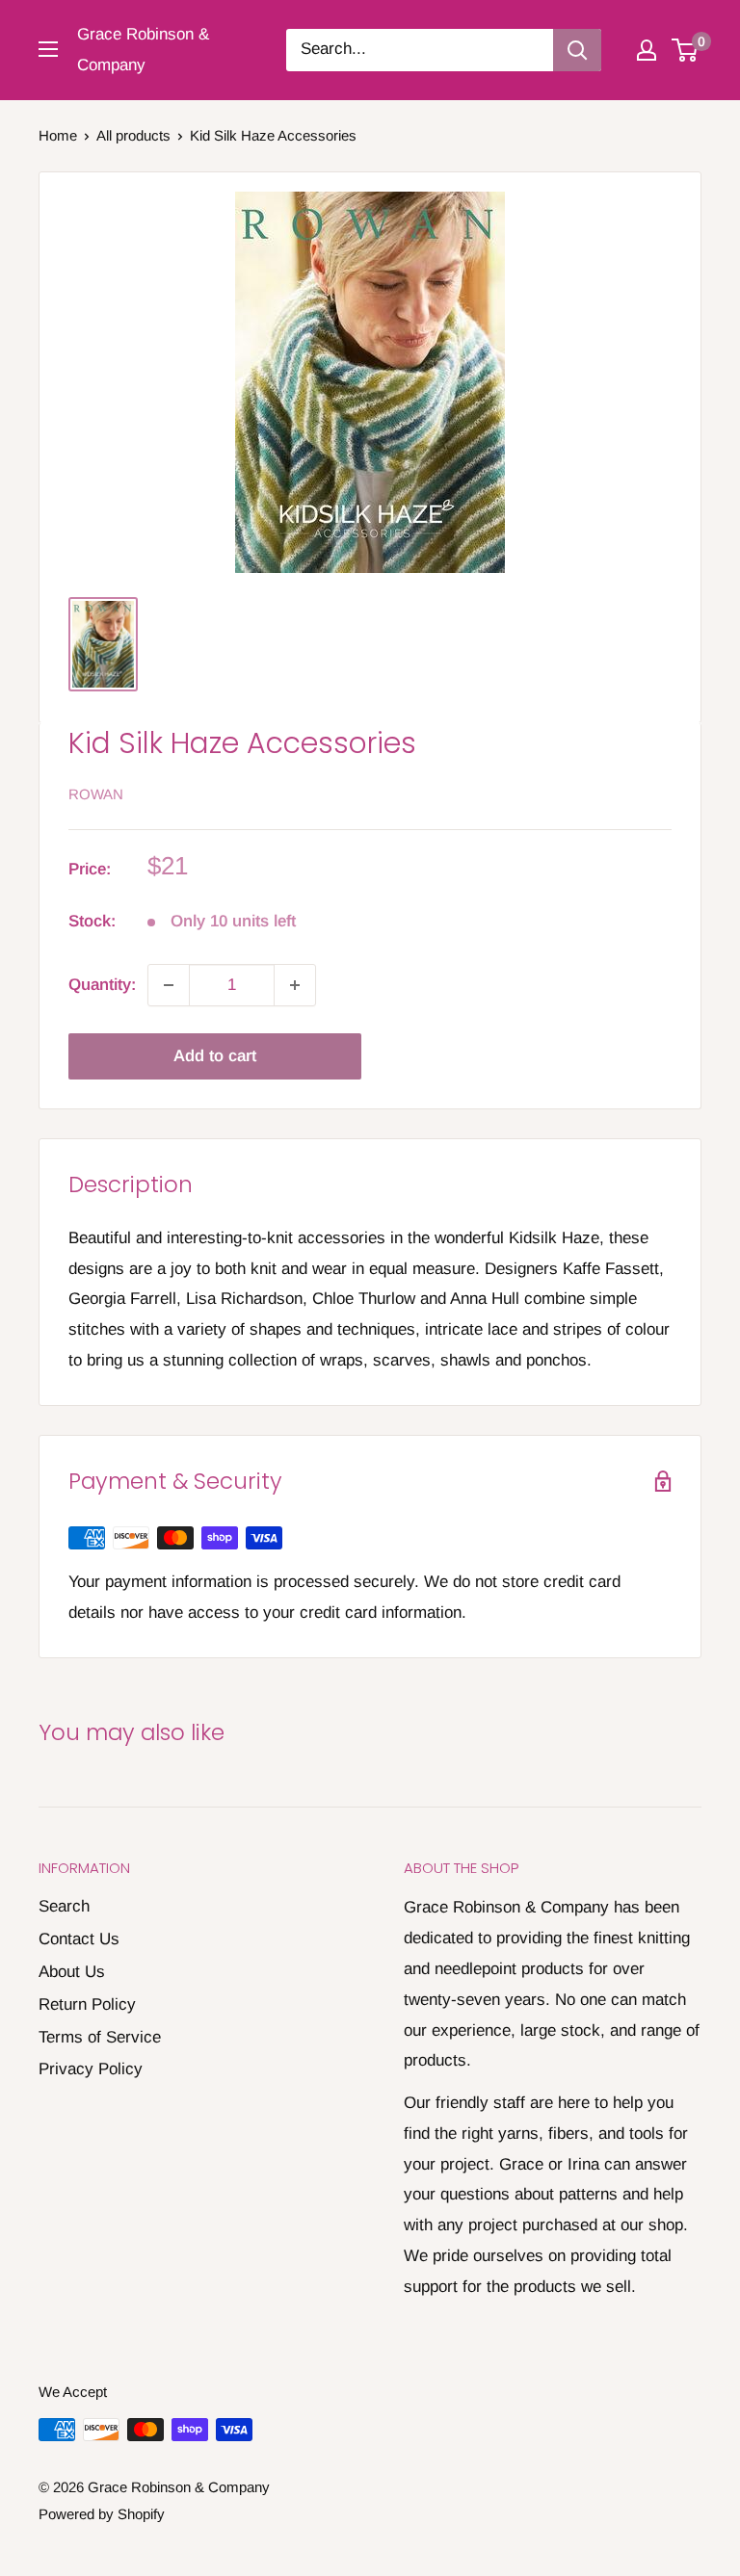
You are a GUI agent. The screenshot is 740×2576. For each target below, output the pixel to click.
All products (133, 135)
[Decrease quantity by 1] (169, 985)
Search (64, 1906)
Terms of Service (100, 2037)
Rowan (96, 794)
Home (58, 135)
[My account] (647, 50)
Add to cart (215, 1056)
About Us (72, 1972)
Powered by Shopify (102, 2514)
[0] (686, 50)
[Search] (577, 50)
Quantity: (102, 985)
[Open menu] (48, 49)
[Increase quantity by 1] (295, 985)
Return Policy (87, 2004)
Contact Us (79, 1939)
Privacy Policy (91, 2069)
